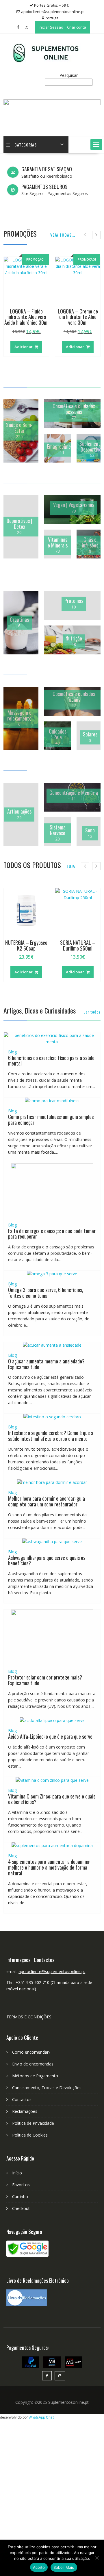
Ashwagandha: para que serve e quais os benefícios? (47, 1560)
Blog (12, 1052)
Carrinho (20, 2197)
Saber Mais (64, 2567)
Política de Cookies (30, 2135)
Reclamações (25, 2111)
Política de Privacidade (33, 2123)
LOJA (71, 866)
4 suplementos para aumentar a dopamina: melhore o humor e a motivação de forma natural (49, 1867)
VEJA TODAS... (63, 235)
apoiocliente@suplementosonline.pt (52, 1971)
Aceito (39, 2567)
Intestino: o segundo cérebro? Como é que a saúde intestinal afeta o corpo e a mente (51, 1436)
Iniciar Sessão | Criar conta (62, 27)
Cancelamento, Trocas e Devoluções (47, 2088)
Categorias (26, 145)
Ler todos (92, 1012)
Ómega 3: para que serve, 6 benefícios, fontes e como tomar (46, 1293)
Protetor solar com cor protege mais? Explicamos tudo (45, 1680)
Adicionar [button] (24, 347)
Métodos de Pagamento (35, 2076)
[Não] (97, 2558)
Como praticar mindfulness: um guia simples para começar (51, 1120)
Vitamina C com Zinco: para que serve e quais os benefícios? (52, 1799)
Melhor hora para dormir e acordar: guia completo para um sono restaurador (47, 1501)
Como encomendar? (31, 2052)
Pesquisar (69, 75)
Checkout (21, 2208)
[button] (96, 144)
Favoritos (21, 2185)
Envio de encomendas (33, 2064)
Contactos (22, 2099)
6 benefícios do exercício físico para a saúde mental (51, 1061)
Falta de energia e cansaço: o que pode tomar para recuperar (52, 1234)
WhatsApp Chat (41, 2417)
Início (17, 2173)
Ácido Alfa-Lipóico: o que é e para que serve (50, 1736)
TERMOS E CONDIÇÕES (29, 2017)
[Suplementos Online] (52, 104)
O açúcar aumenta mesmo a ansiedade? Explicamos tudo (46, 1364)
